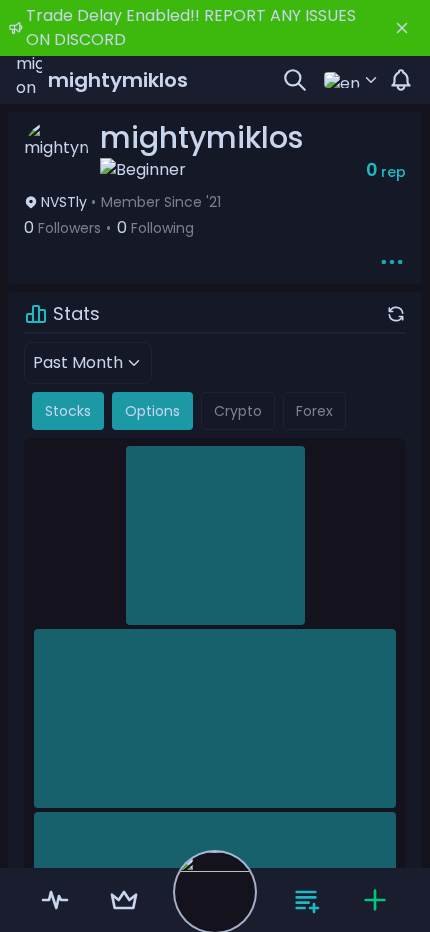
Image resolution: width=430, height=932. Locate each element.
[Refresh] (396, 314)
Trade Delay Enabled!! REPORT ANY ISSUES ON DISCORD (191, 27)
